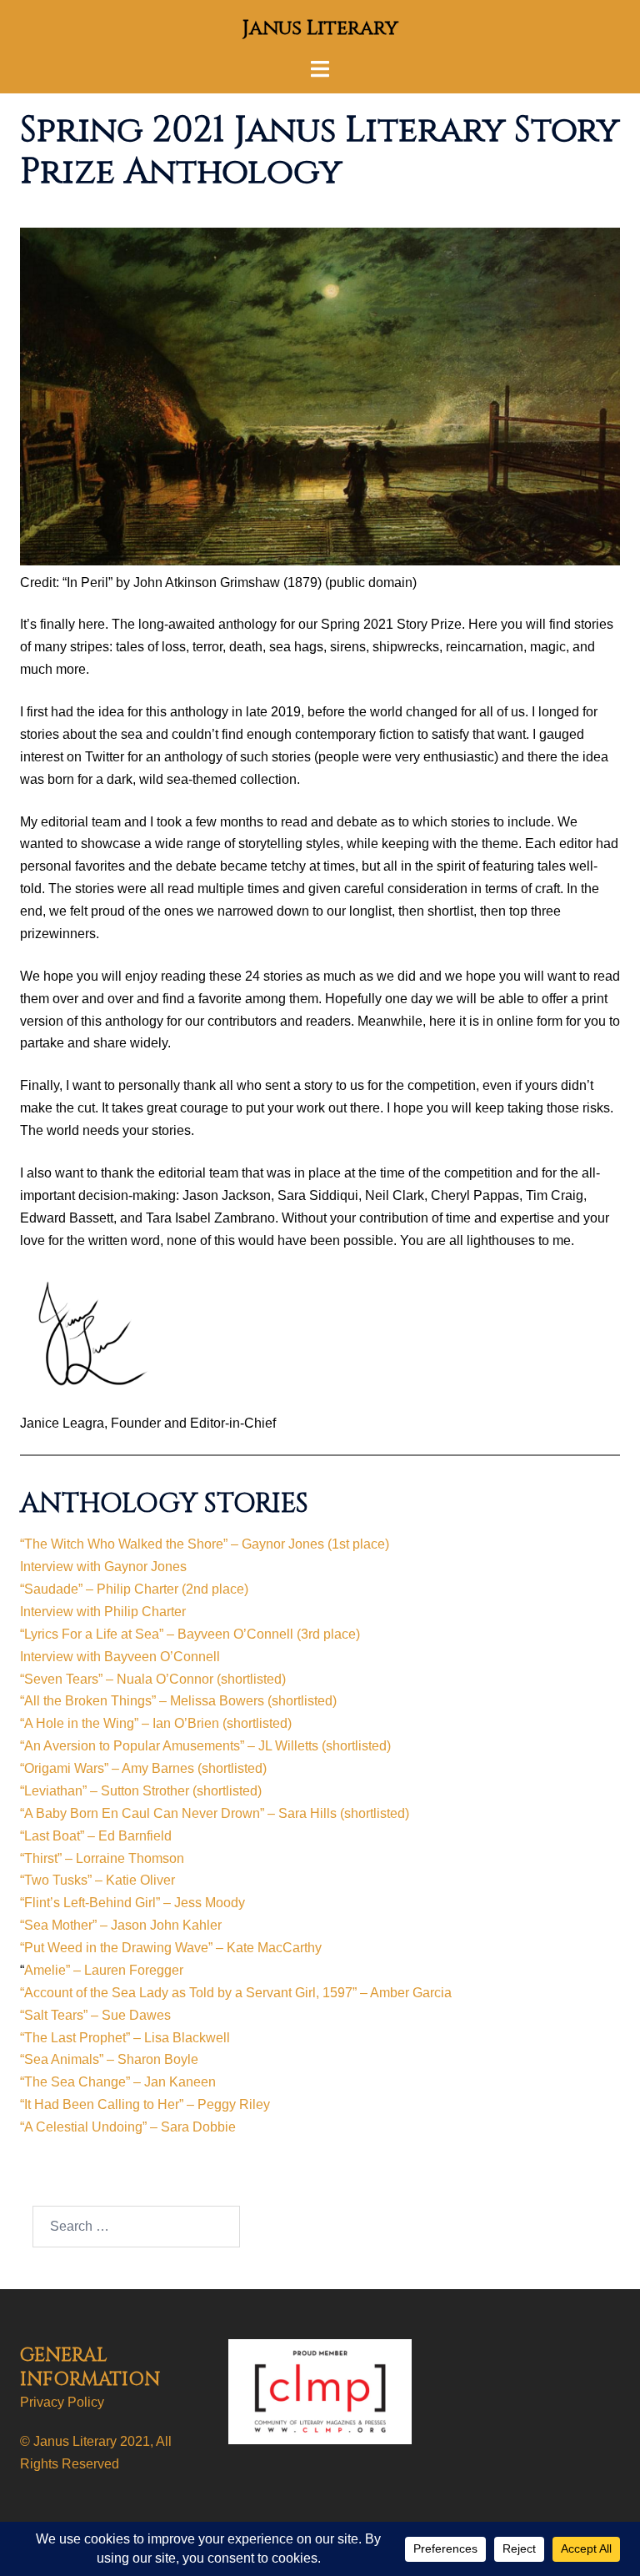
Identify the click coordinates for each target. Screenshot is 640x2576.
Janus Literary (320, 28)
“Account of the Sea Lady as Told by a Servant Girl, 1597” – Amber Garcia (236, 1993)
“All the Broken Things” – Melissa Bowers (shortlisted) (178, 1701)
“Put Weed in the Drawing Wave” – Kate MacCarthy (171, 1948)
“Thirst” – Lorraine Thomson (102, 1858)
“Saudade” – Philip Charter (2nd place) (134, 1589)
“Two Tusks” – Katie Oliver (97, 1880)
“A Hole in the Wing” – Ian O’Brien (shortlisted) (156, 1723)
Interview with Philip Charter (103, 1612)
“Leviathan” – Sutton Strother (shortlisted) (141, 1791)
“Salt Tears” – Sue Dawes (95, 2015)
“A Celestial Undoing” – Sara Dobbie (128, 2127)
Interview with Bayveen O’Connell (120, 1657)
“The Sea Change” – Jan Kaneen (118, 2082)
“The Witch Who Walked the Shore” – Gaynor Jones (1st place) (205, 1544)
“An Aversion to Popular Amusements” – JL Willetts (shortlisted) (205, 1746)
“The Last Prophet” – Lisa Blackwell (125, 2038)
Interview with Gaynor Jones (103, 1567)
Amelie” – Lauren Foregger (104, 1970)
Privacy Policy (62, 2402)
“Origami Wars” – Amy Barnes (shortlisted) (143, 1768)
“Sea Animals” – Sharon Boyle (109, 2059)
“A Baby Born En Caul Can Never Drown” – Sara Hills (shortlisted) (215, 1813)
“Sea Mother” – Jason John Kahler (121, 1925)
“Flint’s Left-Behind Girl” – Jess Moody (132, 1903)
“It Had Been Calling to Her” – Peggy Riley (145, 2104)
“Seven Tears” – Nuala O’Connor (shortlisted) (153, 1679)
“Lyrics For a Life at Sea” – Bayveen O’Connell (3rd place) (190, 1634)
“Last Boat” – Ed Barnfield (96, 1836)
